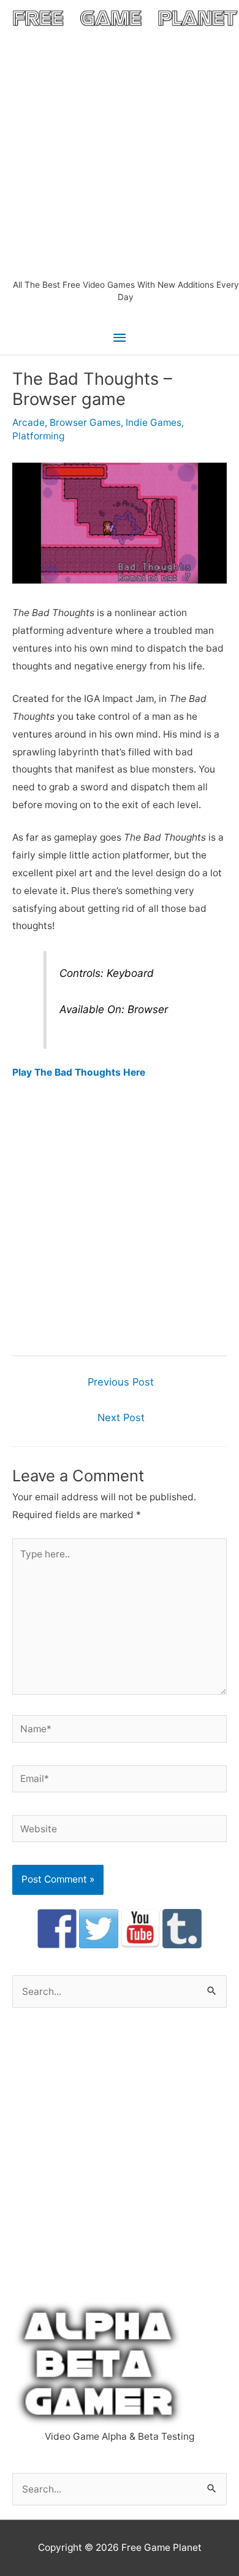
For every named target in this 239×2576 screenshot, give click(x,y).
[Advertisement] (120, 153)
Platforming (38, 436)
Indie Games (154, 422)
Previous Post (121, 1382)
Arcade (28, 422)
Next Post (121, 1417)
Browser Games (85, 422)
